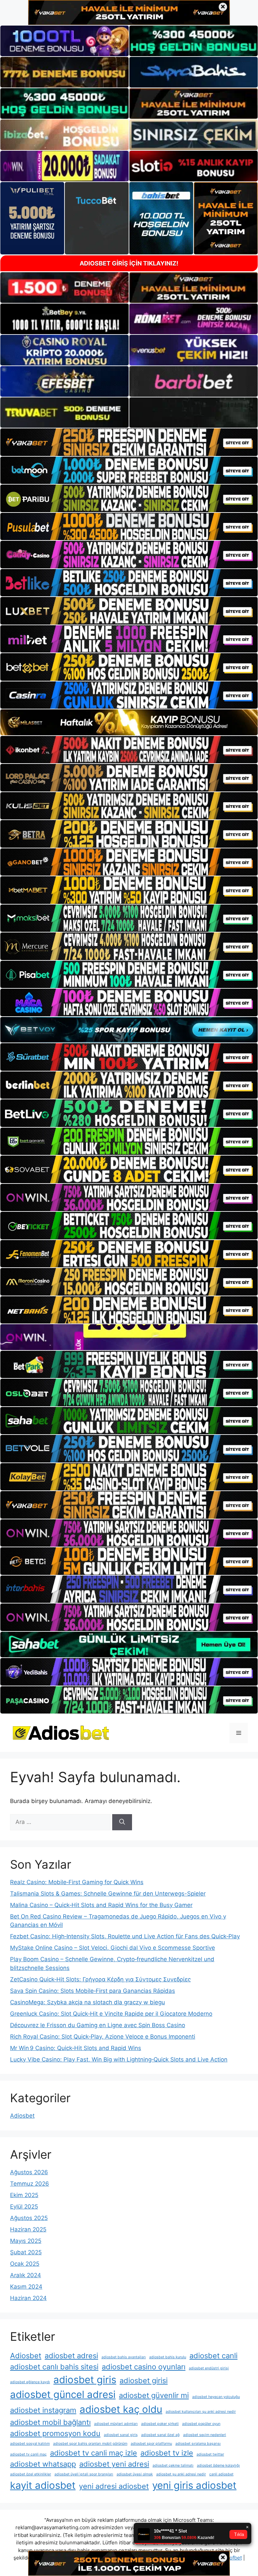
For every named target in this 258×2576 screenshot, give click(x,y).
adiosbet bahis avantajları (124, 2357)
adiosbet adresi (71, 2356)
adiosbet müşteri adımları (116, 2424)
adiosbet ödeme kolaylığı (218, 2465)
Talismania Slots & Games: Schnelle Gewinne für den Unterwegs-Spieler (108, 1894)
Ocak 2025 (25, 2264)
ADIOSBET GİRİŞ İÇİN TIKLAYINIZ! (129, 263)
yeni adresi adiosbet (114, 2486)
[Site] (129, 442)
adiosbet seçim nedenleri (205, 2435)
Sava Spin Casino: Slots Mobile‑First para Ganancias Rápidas (93, 1991)
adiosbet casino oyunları (144, 2367)
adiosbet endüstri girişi (209, 2368)
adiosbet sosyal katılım (30, 2444)
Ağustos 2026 (29, 2172)
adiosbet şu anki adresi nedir (181, 2474)
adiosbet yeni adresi (114, 2464)
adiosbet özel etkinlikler (31, 2474)
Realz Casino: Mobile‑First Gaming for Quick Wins (77, 1882)
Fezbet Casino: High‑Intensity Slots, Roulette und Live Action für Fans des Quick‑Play (125, 1936)
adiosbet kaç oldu (121, 2409)
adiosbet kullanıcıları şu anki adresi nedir (201, 2412)
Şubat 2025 (26, 2252)
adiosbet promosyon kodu (55, 2433)
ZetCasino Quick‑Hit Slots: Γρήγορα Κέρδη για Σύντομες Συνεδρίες (100, 1979)
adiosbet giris (85, 2380)
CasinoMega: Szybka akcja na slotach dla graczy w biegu (88, 2002)
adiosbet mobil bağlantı (50, 2422)
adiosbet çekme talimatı (173, 2465)
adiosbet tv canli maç (28, 2454)
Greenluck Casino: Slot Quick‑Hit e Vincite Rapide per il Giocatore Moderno (111, 2014)
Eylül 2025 (24, 2207)
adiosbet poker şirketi (160, 2424)
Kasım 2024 (26, 2287)
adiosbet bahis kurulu (168, 2357)
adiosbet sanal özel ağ (160, 2435)
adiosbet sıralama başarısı (198, 2444)
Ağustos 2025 (29, 2218)
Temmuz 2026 (30, 2184)
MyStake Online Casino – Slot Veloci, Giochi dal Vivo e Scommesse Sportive (113, 1948)
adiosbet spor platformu (151, 2444)
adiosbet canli (213, 2356)
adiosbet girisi (144, 2380)
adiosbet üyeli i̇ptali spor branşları (84, 2474)
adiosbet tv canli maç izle (94, 2453)
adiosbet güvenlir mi (154, 2395)
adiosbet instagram (43, 2410)
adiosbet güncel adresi (63, 2394)
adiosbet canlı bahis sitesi (54, 2367)
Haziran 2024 (28, 2298)
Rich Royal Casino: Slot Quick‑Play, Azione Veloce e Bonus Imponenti (103, 2037)
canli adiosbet (221, 2474)
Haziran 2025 (28, 2229)
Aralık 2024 (26, 2275)
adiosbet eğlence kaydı (30, 2382)
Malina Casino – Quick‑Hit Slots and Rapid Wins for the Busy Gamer (101, 1905)
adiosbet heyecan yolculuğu (216, 2397)
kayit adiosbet (43, 2485)
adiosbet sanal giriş (121, 2435)
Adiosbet (22, 2116)
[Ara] (122, 1822)
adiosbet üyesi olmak (135, 2474)
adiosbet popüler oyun (201, 2424)
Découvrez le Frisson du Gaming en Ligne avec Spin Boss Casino (98, 2025)
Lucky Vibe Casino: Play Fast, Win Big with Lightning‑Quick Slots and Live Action (119, 2059)
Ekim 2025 (24, 2195)
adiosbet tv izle (167, 2453)
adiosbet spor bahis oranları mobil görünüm (90, 2444)
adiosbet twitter (210, 2454)
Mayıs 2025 (26, 2241)
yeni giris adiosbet (194, 2485)
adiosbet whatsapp (43, 2464)
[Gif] (129, 722)
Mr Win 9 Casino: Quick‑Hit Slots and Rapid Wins (76, 2048)
